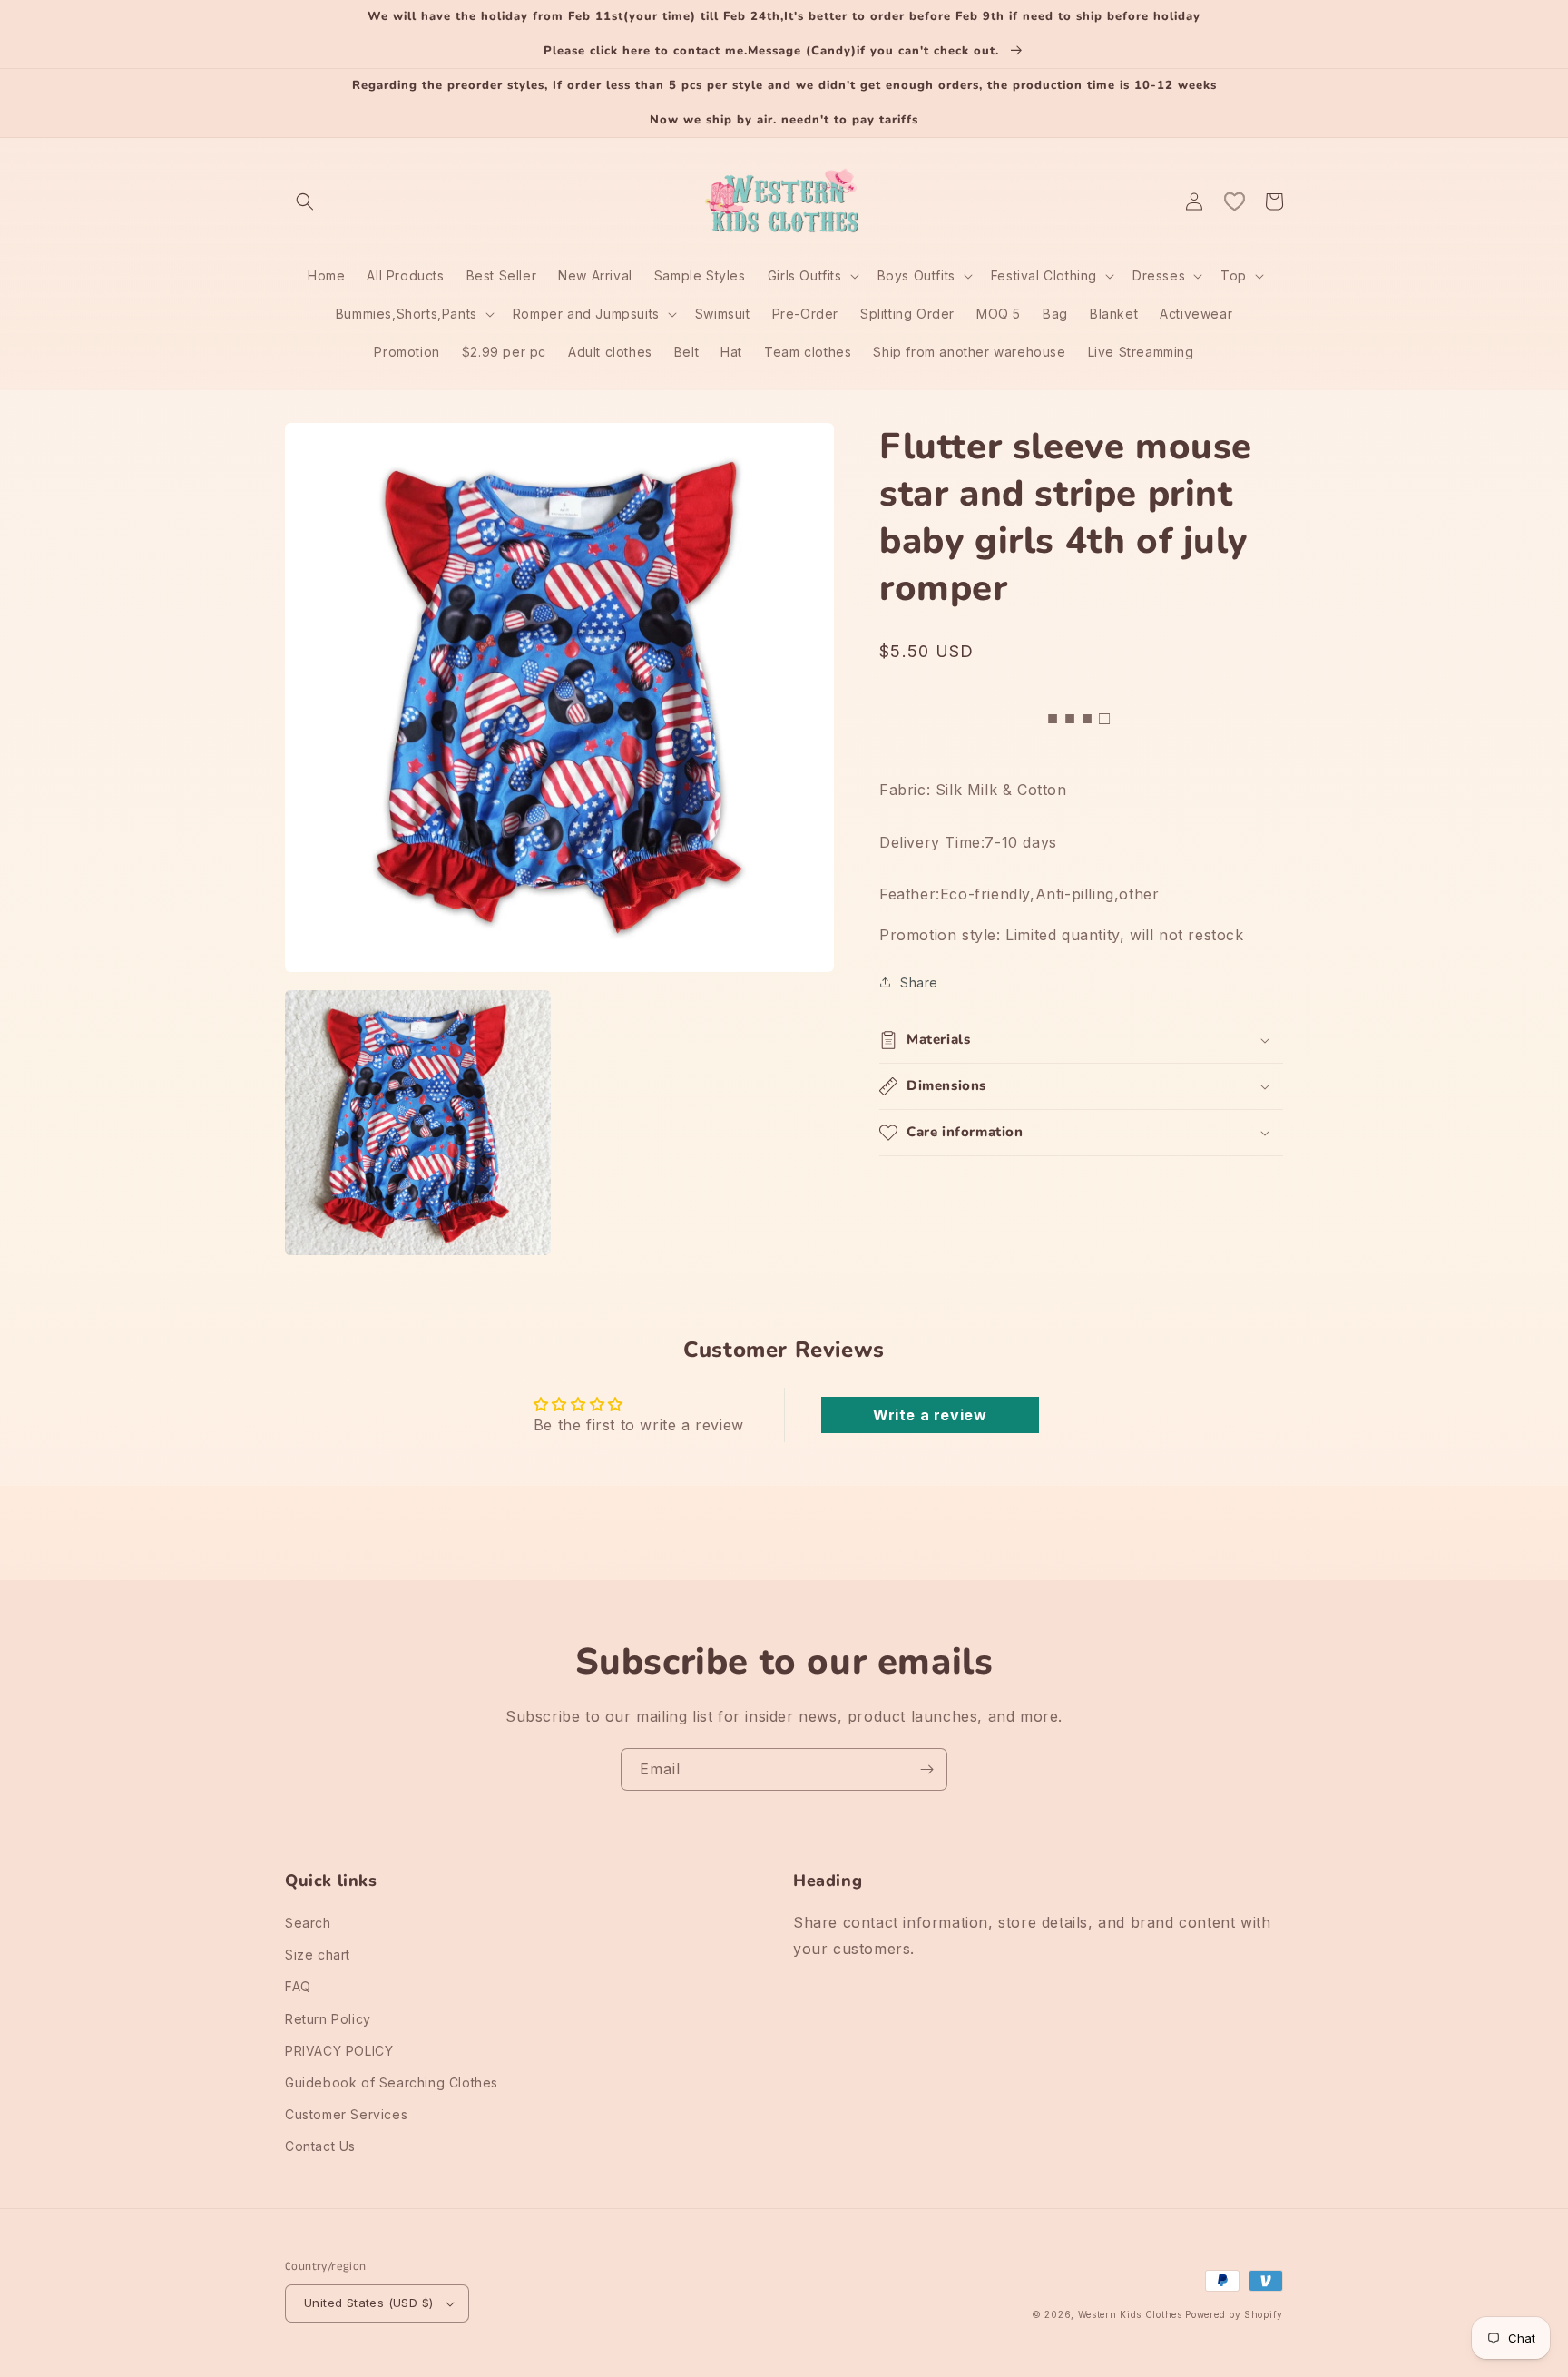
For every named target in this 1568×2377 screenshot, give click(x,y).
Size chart (318, 1955)
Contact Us (320, 2146)
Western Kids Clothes (1130, 2314)
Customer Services (346, 2114)
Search (308, 1923)
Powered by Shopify (1234, 2314)
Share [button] (919, 982)
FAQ (298, 1986)
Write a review (930, 1415)
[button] (305, 201)
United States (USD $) (368, 2303)
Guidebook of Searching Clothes (392, 2082)
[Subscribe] (926, 1769)
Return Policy (328, 2019)
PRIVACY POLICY (339, 2051)
